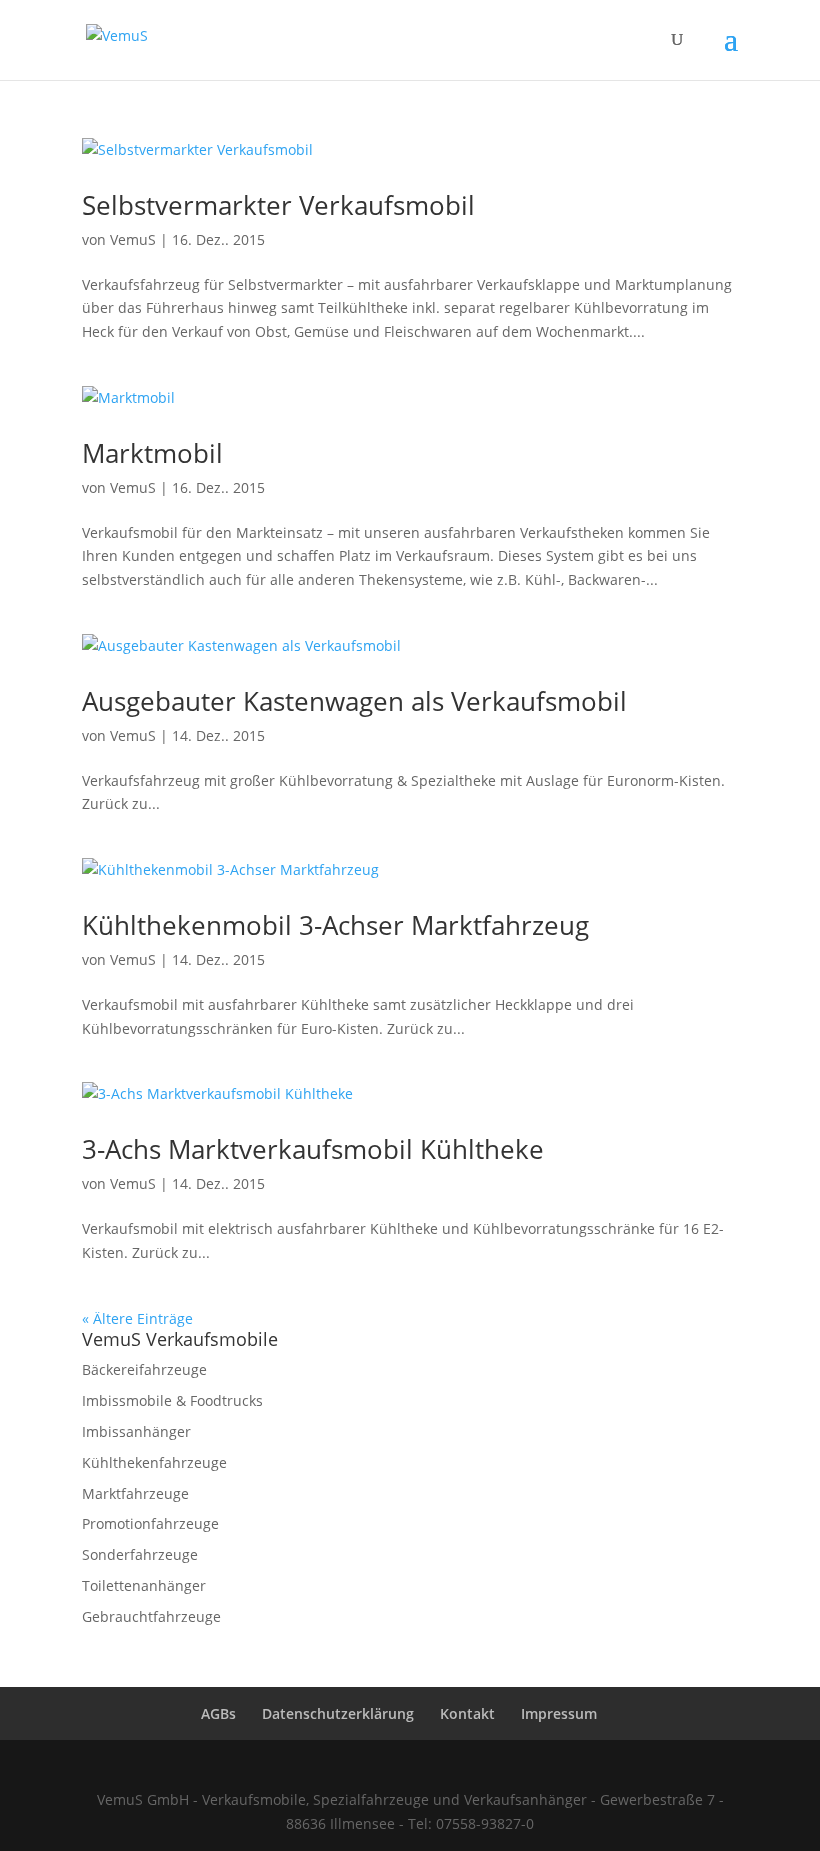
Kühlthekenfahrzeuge (154, 1462)
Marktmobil (152, 453)
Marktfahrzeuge (135, 1493)
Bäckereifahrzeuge (144, 1369)
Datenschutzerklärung (338, 1713)
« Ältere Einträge (137, 1318)
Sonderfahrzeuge (140, 1554)
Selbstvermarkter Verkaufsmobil (278, 205)
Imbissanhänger (136, 1431)
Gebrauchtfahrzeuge (151, 1616)
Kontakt (467, 1713)
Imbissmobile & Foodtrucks (172, 1400)
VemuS (133, 239)
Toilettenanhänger (144, 1585)
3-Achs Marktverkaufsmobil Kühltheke (313, 1149)
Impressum (559, 1713)
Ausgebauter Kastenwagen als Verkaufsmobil (354, 701)
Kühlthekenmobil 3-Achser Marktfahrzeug (335, 925)
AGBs (218, 1713)
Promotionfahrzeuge (150, 1523)
